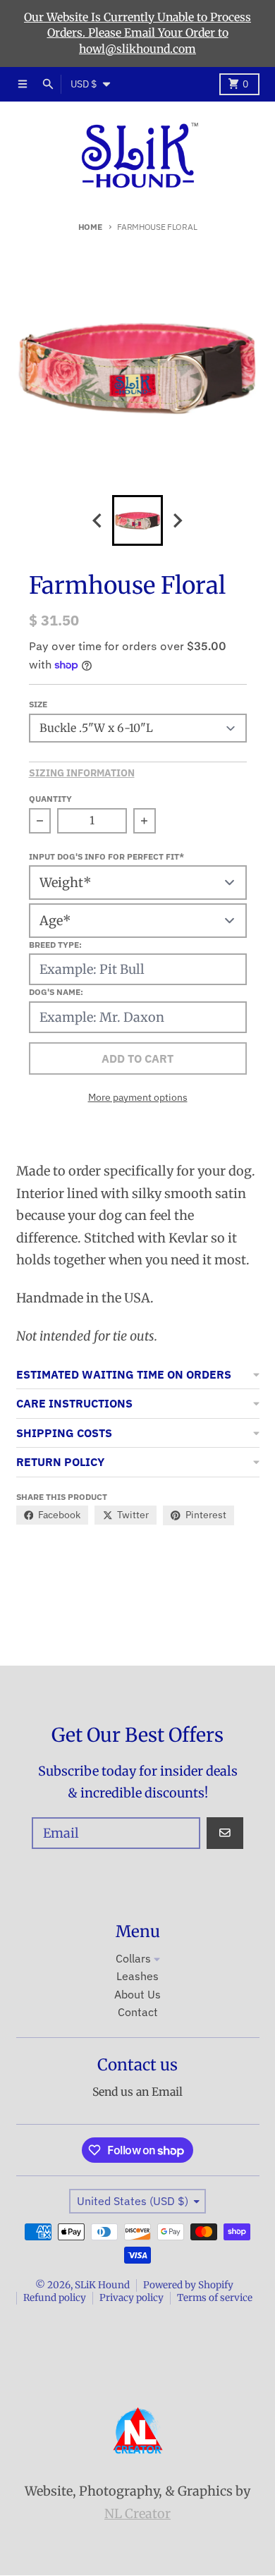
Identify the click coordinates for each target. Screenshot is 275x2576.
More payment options (138, 1097)
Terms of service (215, 2298)
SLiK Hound (102, 2285)
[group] (137, 520)
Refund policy (55, 2298)
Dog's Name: (56, 991)
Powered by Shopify (188, 2285)
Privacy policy (132, 2298)
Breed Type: (55, 944)
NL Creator (137, 2514)
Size (38, 704)
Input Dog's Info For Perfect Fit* (106, 856)
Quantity (50, 798)
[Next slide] (178, 521)
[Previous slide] (98, 521)
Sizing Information (82, 773)
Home (90, 226)
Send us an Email (137, 2092)
